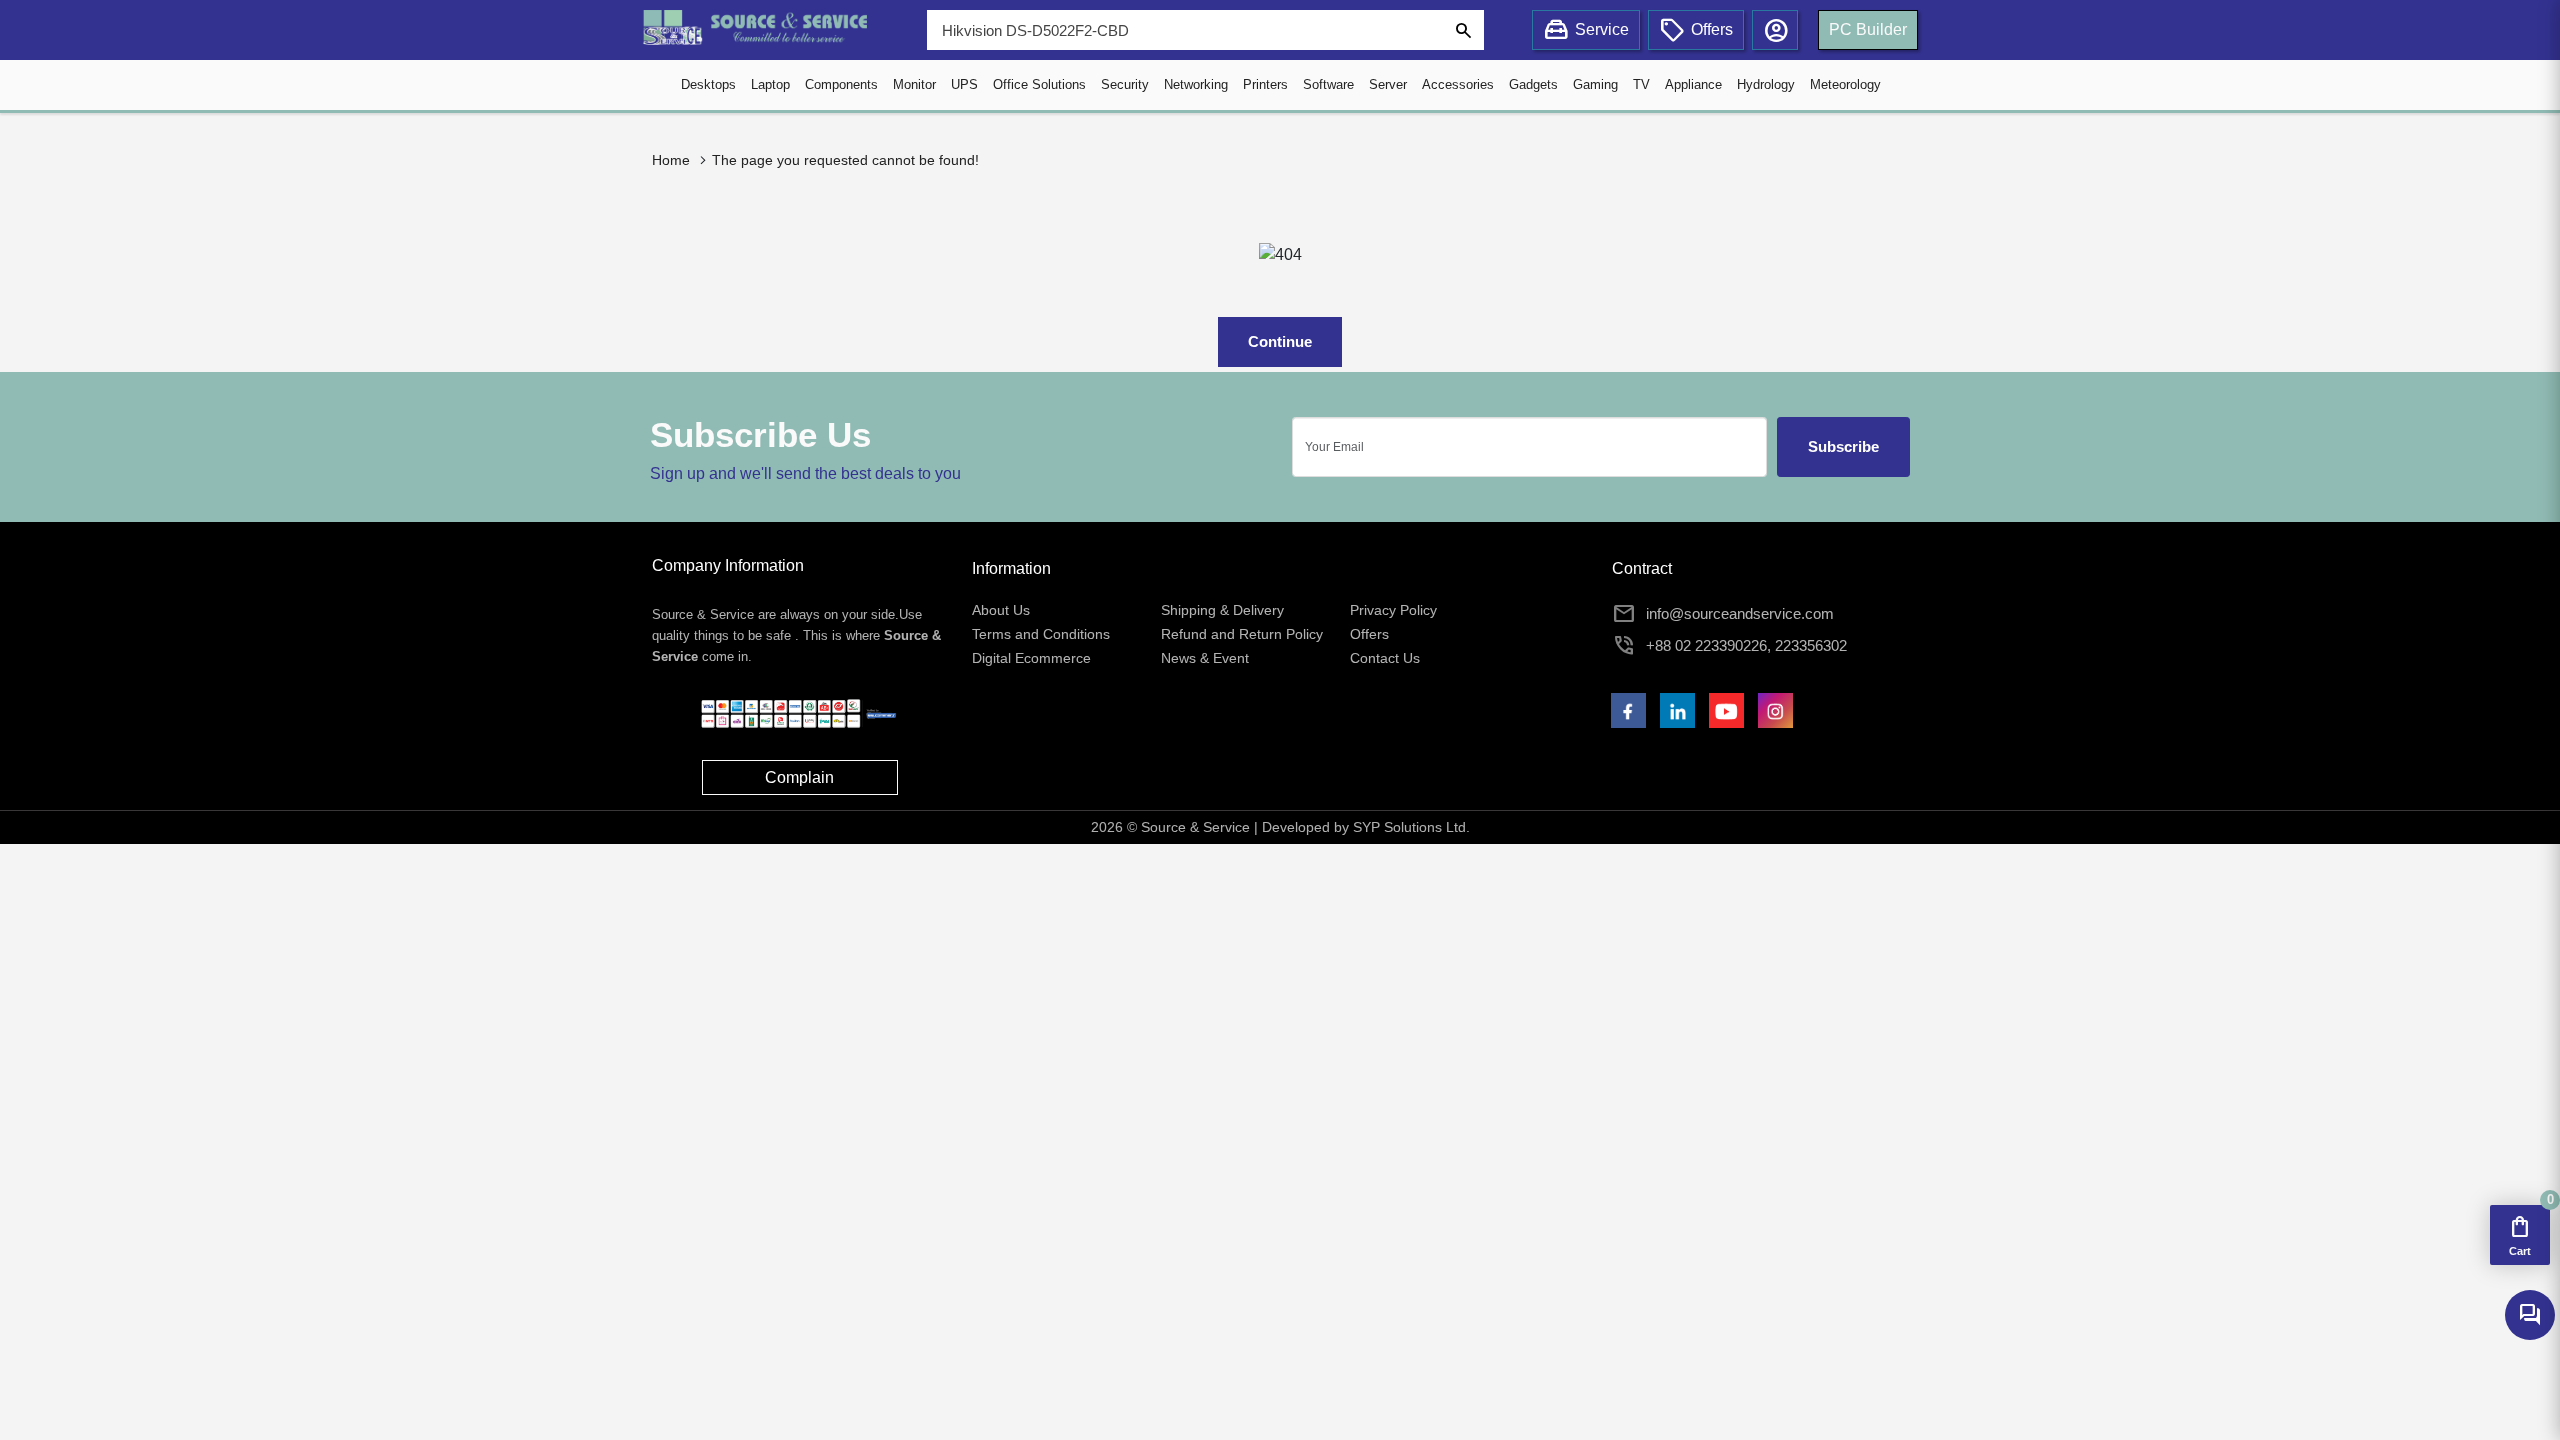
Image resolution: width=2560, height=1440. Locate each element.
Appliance (1693, 84)
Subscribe (1843, 446)
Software (1328, 84)
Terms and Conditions (1041, 634)
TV (1641, 84)
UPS (964, 84)
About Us (1001, 610)
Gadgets (1533, 84)
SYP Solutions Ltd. (1411, 827)
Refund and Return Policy (1242, 634)
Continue (1280, 341)
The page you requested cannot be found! (845, 160)
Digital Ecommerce (1031, 658)
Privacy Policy (1393, 610)
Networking (1196, 84)
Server (1388, 84)
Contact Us (1385, 658)
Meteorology (1845, 84)
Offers (1369, 634)
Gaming (1595, 84)
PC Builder (1868, 29)
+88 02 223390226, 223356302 (1746, 645)
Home (671, 160)
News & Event (1205, 658)
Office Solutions (1039, 84)
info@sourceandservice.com (1740, 613)
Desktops (708, 84)
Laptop (770, 84)
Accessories (1458, 84)
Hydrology (1766, 84)
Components (841, 84)
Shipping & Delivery (1222, 610)
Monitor (914, 84)
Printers (1265, 84)
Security (1125, 84)
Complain (799, 777)
